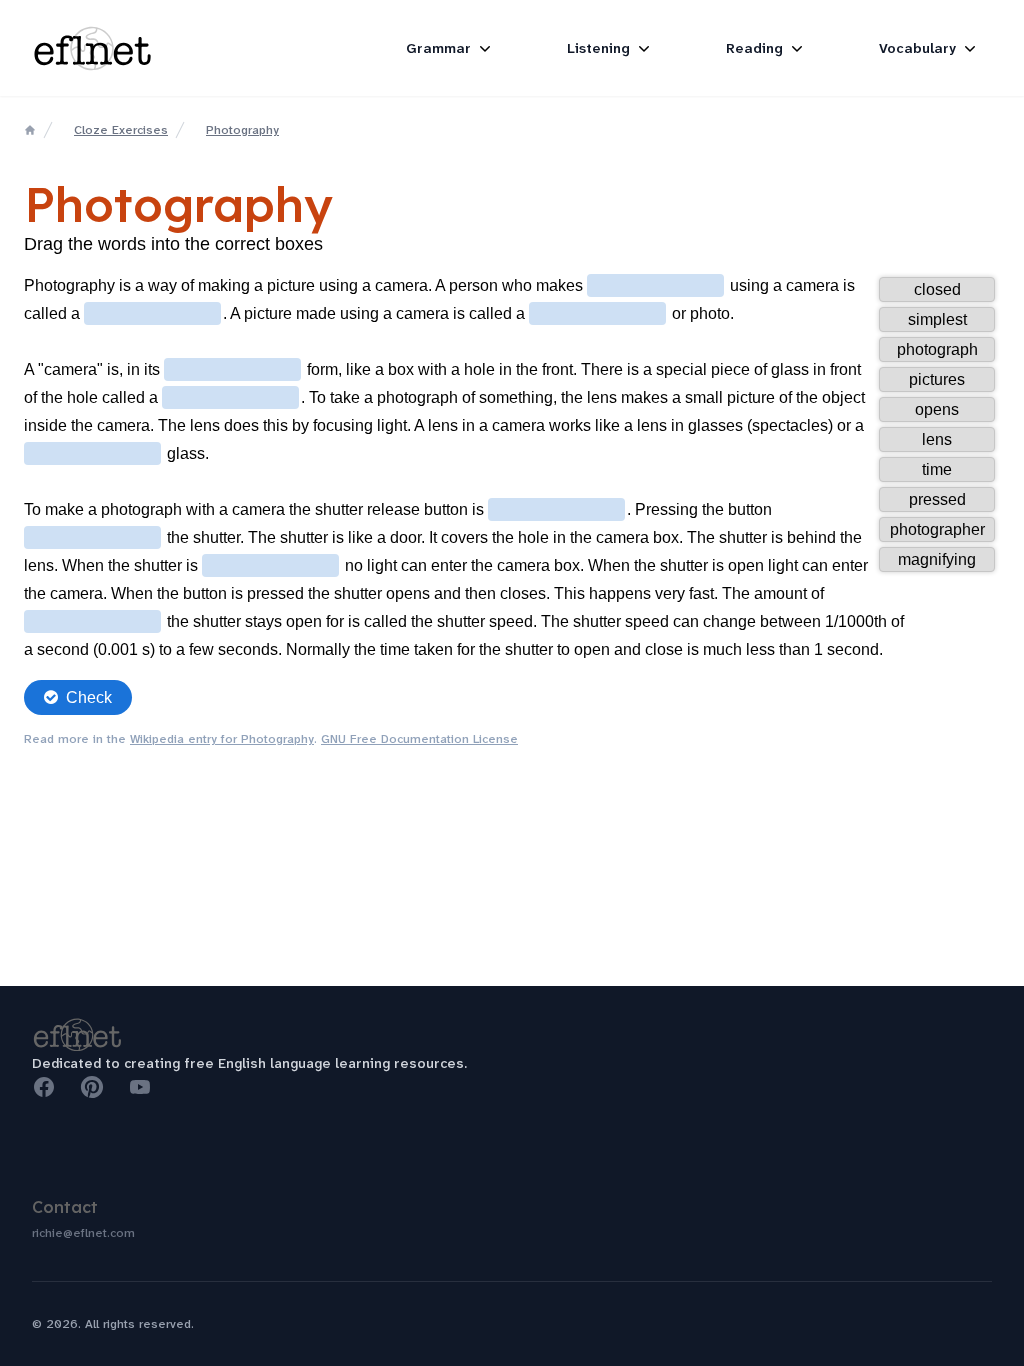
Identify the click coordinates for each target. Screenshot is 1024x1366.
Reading (754, 48)
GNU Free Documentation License (419, 739)
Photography (242, 130)
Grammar (438, 48)
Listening (598, 48)
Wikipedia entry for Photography (222, 739)
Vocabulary (917, 48)
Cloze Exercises (121, 130)
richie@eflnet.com (83, 1233)
